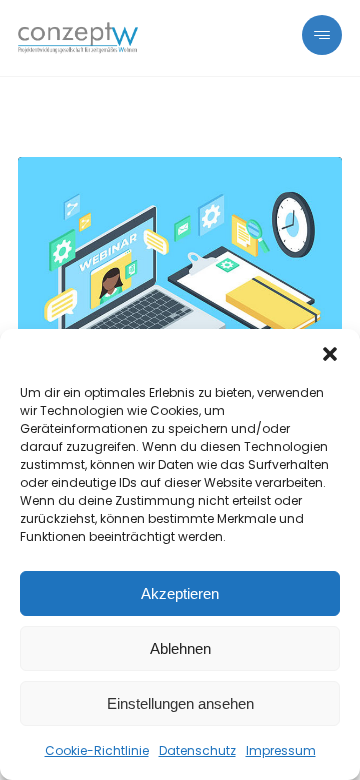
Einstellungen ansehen (180, 703)
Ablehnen (180, 648)
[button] (330, 354)
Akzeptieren (180, 593)
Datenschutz (197, 750)
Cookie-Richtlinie (97, 750)
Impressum (281, 750)
